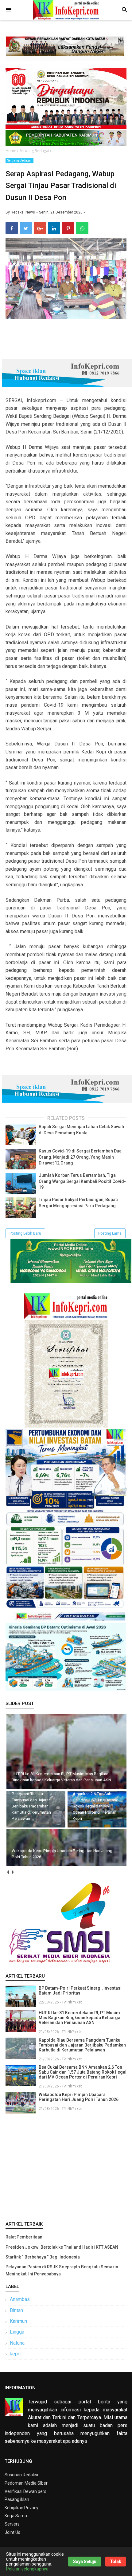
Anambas (20, 2299)
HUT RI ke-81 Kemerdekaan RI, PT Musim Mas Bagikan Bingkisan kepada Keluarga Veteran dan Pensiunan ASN (80, 2018)
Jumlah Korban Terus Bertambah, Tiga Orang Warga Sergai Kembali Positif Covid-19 (82, 1181)
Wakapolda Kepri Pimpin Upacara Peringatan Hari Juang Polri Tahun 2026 (79, 2097)
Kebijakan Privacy (21, 2508)
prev (8, 1872)
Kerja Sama (16, 2516)
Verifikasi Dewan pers (25, 2491)
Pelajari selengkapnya (27, 2569)
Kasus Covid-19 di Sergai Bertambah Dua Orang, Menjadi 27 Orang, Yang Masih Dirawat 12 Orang (80, 1157)
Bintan (16, 2310)
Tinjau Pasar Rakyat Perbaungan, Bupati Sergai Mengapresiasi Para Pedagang (78, 1203)
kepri (15, 2354)
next (12, 1872)
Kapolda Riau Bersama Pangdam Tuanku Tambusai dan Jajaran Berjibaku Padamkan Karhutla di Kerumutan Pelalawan (82, 2045)
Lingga (17, 2332)
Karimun (18, 2321)
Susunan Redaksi (21, 2475)
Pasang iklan (17, 2499)
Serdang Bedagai (19, 160)
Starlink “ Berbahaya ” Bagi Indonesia (43, 2257)
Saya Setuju (85, 2562)
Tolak (116, 2562)
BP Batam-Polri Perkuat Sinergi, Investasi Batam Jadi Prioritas (80, 1991)
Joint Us (12, 2532)
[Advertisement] (66, 2166)
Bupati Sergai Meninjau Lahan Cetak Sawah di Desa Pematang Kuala (81, 1130)
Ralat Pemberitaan (24, 2237)
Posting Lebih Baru (25, 1233)
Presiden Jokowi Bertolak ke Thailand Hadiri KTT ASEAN (62, 2247)
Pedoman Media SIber (26, 2483)
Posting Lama (110, 1233)
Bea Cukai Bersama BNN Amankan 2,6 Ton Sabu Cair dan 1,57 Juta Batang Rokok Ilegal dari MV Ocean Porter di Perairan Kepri (83, 2072)
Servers (12, 2524)
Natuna (17, 2343)
